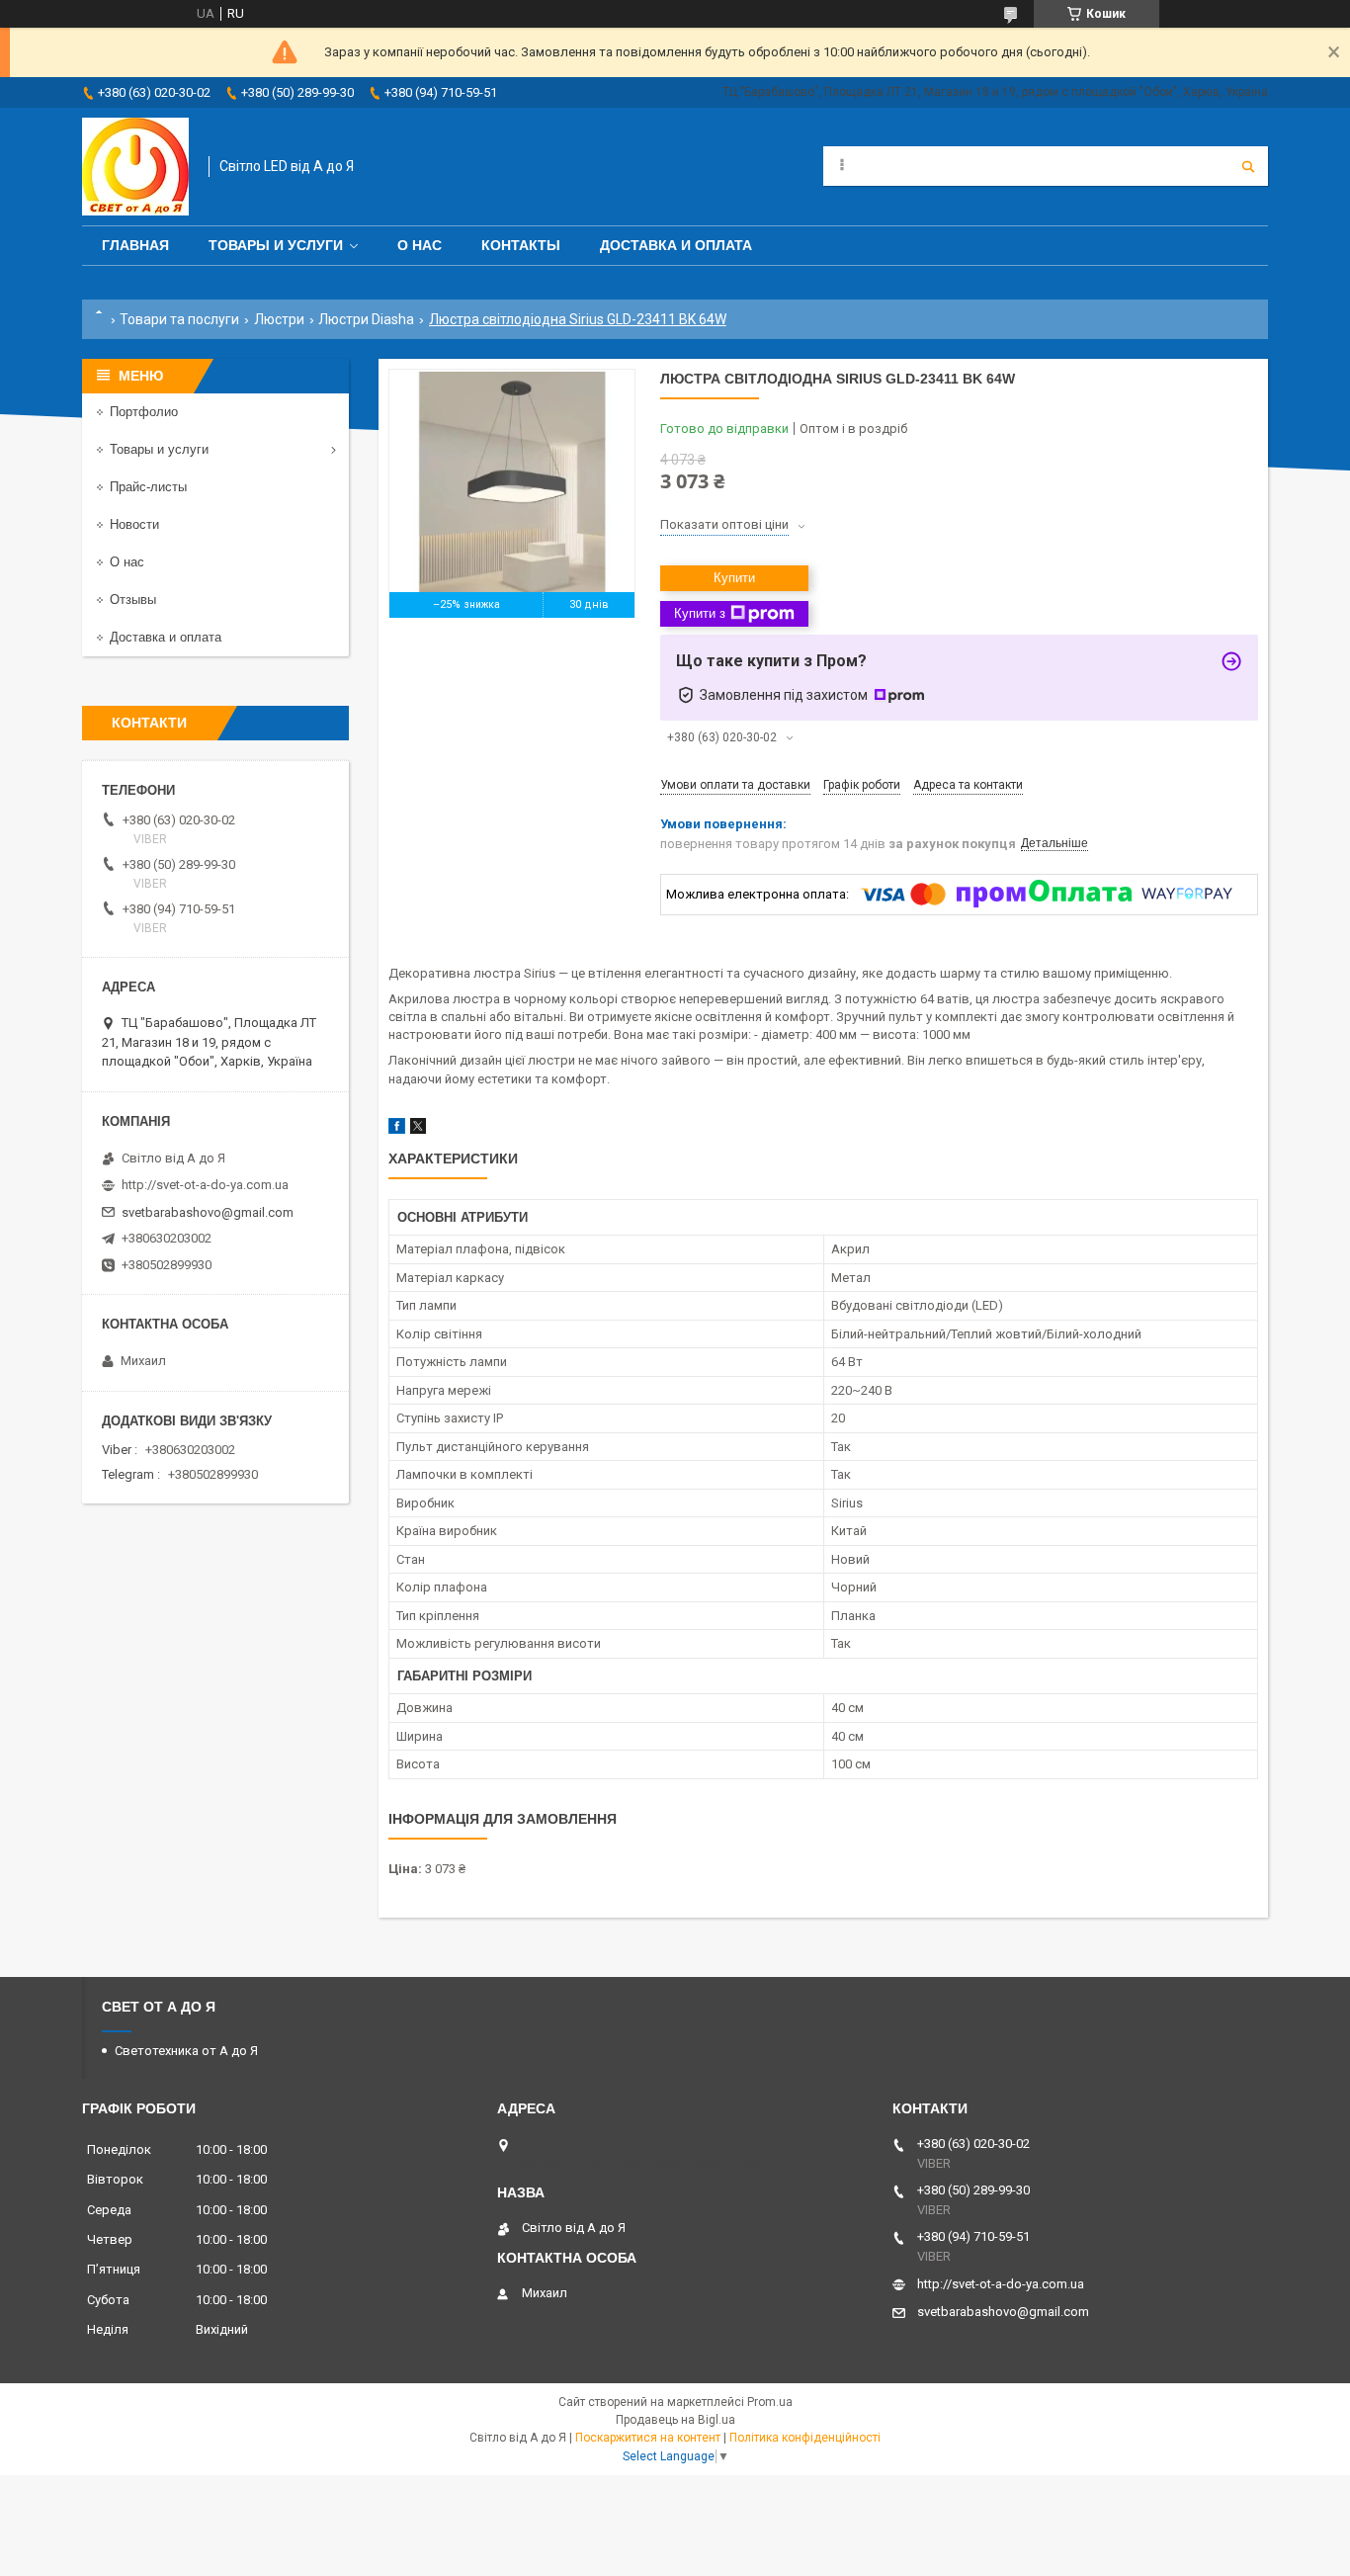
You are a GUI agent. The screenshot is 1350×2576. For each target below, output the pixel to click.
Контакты (521, 245)
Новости (134, 524)
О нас (420, 245)
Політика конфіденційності (805, 2438)
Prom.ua (770, 2402)
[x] (418, 1129)
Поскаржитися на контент (648, 2438)
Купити (734, 578)
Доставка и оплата (676, 245)
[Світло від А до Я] (135, 167)
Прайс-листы (148, 487)
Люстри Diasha (366, 319)
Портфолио (144, 412)
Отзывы (133, 600)
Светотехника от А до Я (186, 2051)
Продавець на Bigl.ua (675, 2420)
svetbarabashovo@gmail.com (208, 1212)
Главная (135, 245)
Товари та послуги (179, 319)
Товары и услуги (276, 245)
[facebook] (397, 1129)
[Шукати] (1248, 166)
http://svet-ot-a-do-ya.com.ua (205, 1185)
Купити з (700, 613)
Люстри (279, 319)
